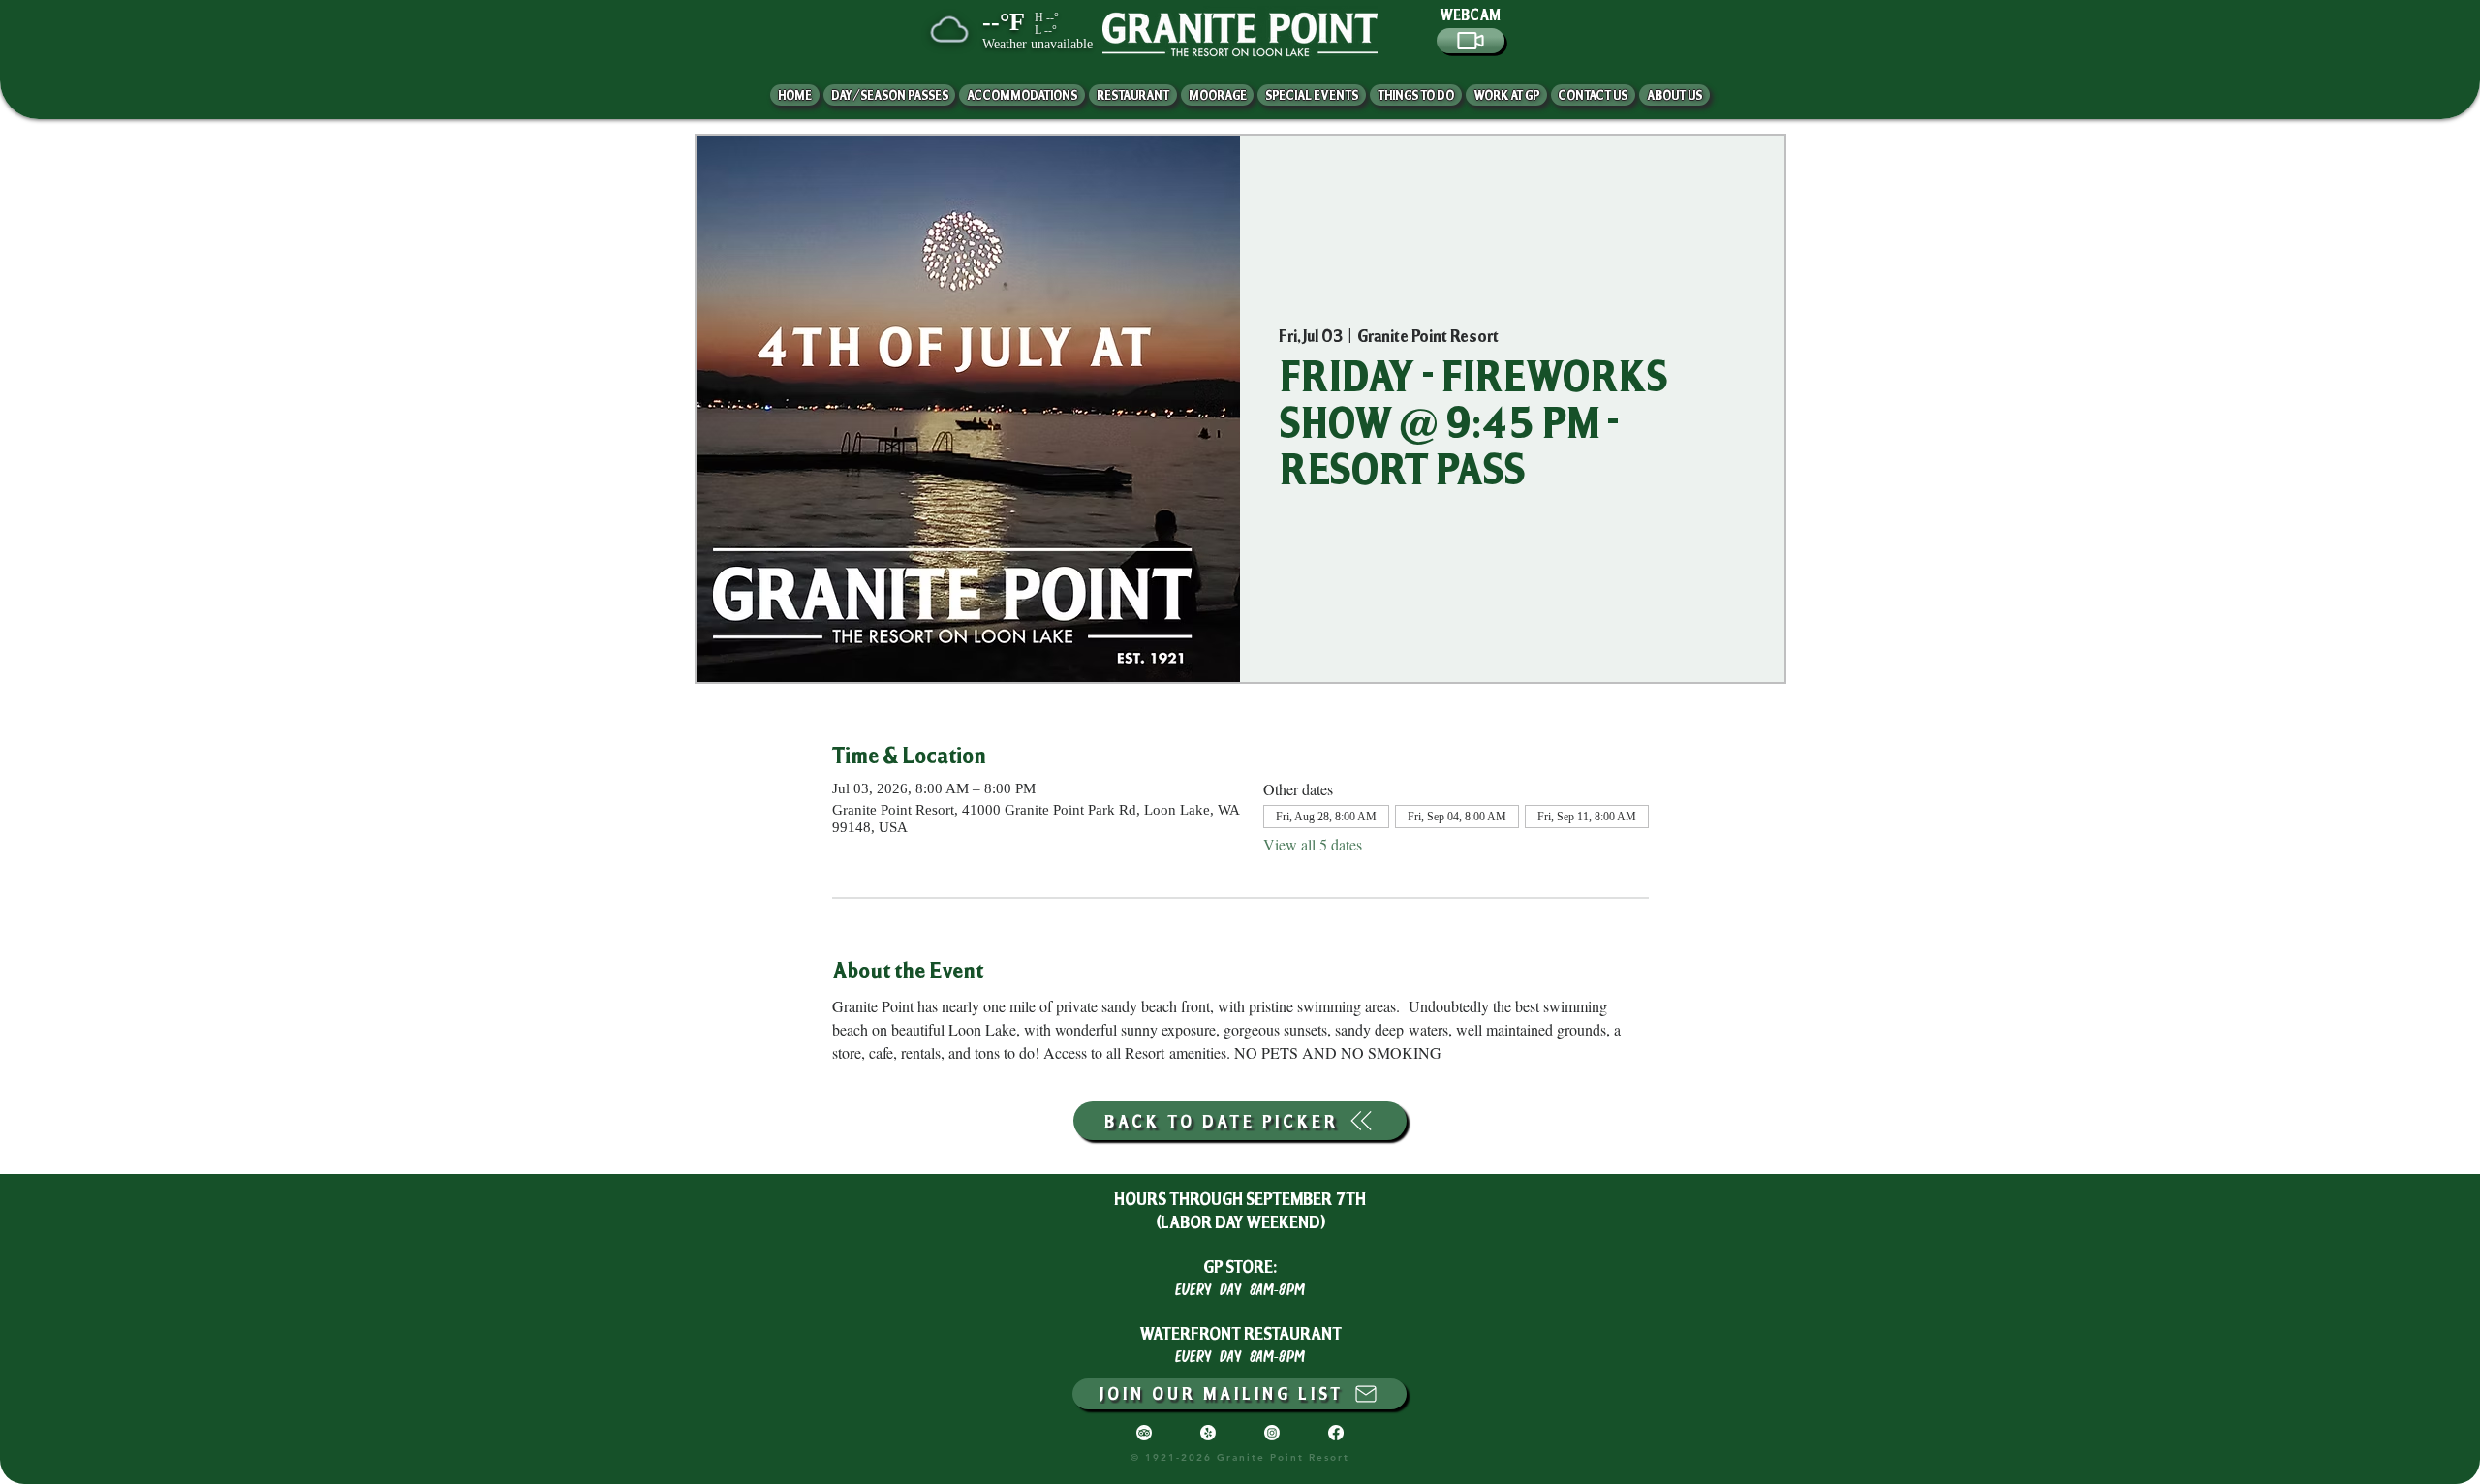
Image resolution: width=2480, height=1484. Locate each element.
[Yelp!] (1208, 1433)
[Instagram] (1272, 1433)
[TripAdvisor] (1144, 1433)
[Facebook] (1336, 1433)
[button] (1674, 95)
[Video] (1471, 41)
